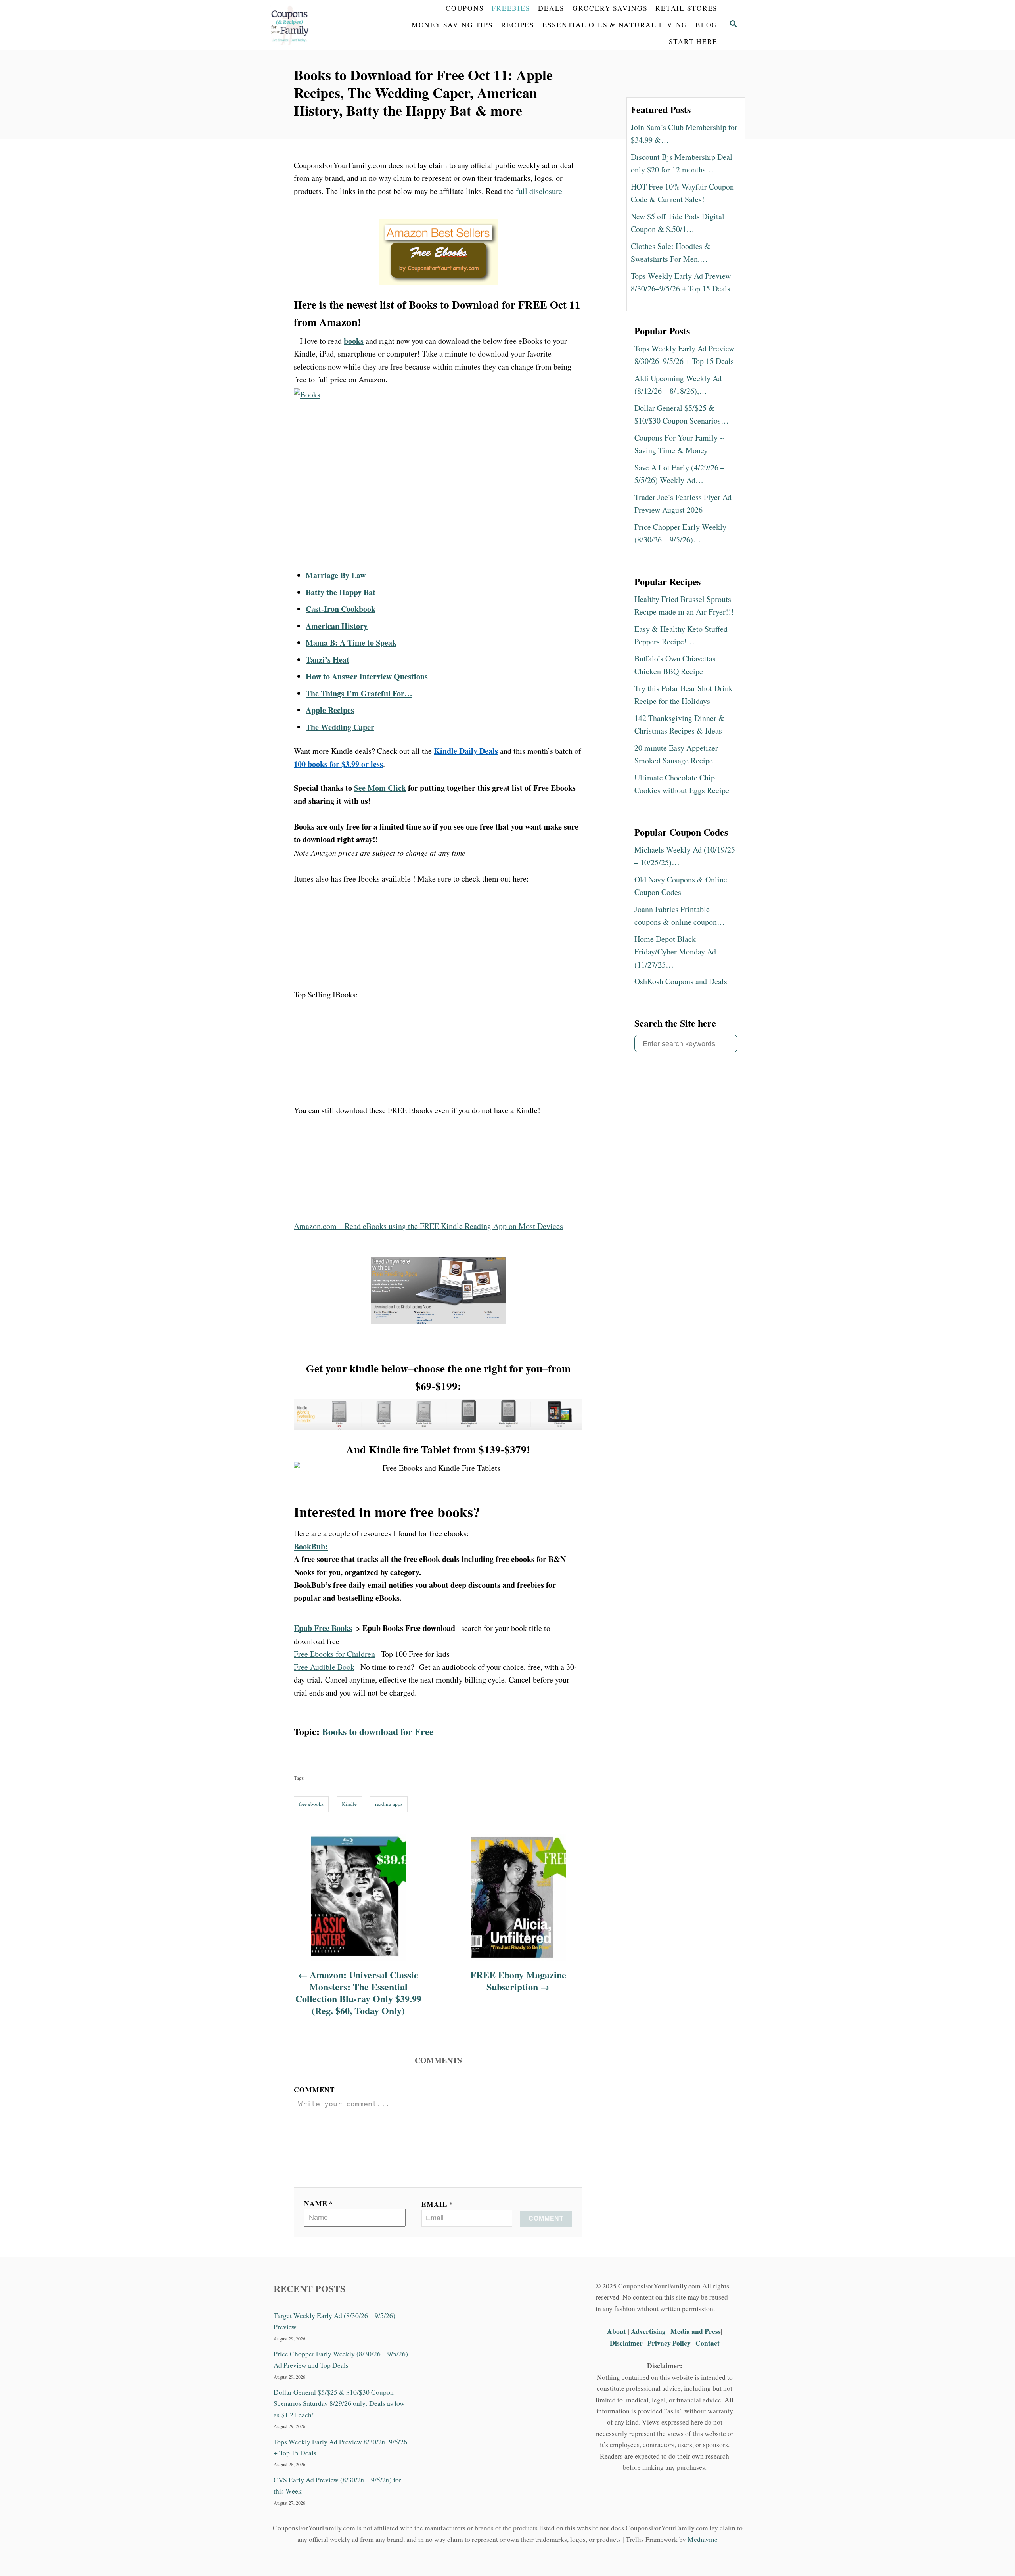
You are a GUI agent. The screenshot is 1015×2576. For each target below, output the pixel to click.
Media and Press (696, 2331)
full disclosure (539, 191)
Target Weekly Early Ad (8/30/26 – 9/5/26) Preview (334, 2321)
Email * (437, 2204)
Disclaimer (626, 2343)
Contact (708, 2343)
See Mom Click (380, 788)
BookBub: (311, 1546)
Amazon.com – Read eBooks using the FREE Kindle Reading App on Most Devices (428, 1226)
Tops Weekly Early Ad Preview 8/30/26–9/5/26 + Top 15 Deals (340, 2447)
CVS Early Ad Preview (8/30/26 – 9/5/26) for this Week (337, 2485)
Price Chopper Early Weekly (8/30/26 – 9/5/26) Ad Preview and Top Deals (341, 2359)
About (617, 2331)
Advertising (648, 2331)
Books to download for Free (378, 1731)
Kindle (349, 1804)
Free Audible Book (324, 1667)
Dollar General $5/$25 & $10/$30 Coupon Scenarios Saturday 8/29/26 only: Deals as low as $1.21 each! (339, 2403)
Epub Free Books (323, 1628)
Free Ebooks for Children (334, 1654)
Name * (319, 2203)
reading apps (389, 1804)
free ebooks (311, 1804)
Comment (314, 2089)
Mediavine (703, 2539)
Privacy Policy (669, 2343)
